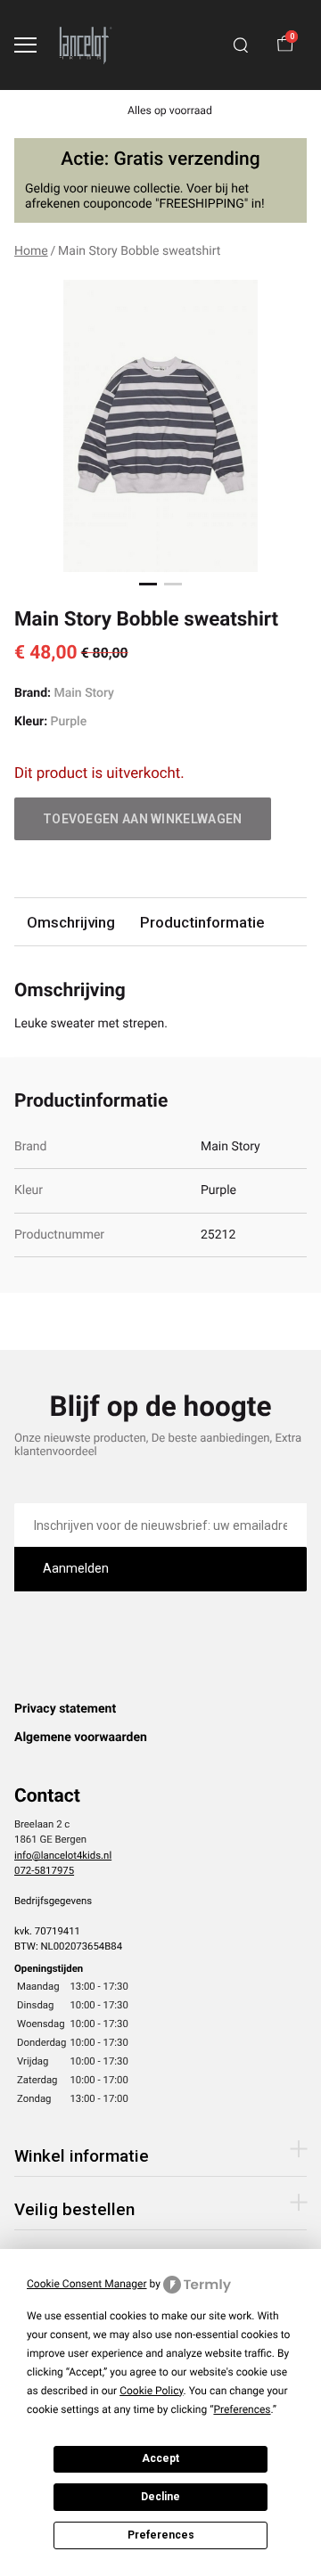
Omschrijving (71, 922)
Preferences (161, 2535)
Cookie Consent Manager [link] (87, 2284)
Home (31, 251)
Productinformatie (202, 922)
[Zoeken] (241, 45)
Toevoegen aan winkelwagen (143, 819)
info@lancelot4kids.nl (63, 1855)
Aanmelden (76, 1568)
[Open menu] (25, 45)
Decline (160, 2497)
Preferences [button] (242, 2409)
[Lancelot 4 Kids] (86, 45)
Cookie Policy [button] (151, 2391)
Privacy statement (65, 1709)
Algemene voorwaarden (81, 1738)
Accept (160, 2458)
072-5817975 (44, 1870)
